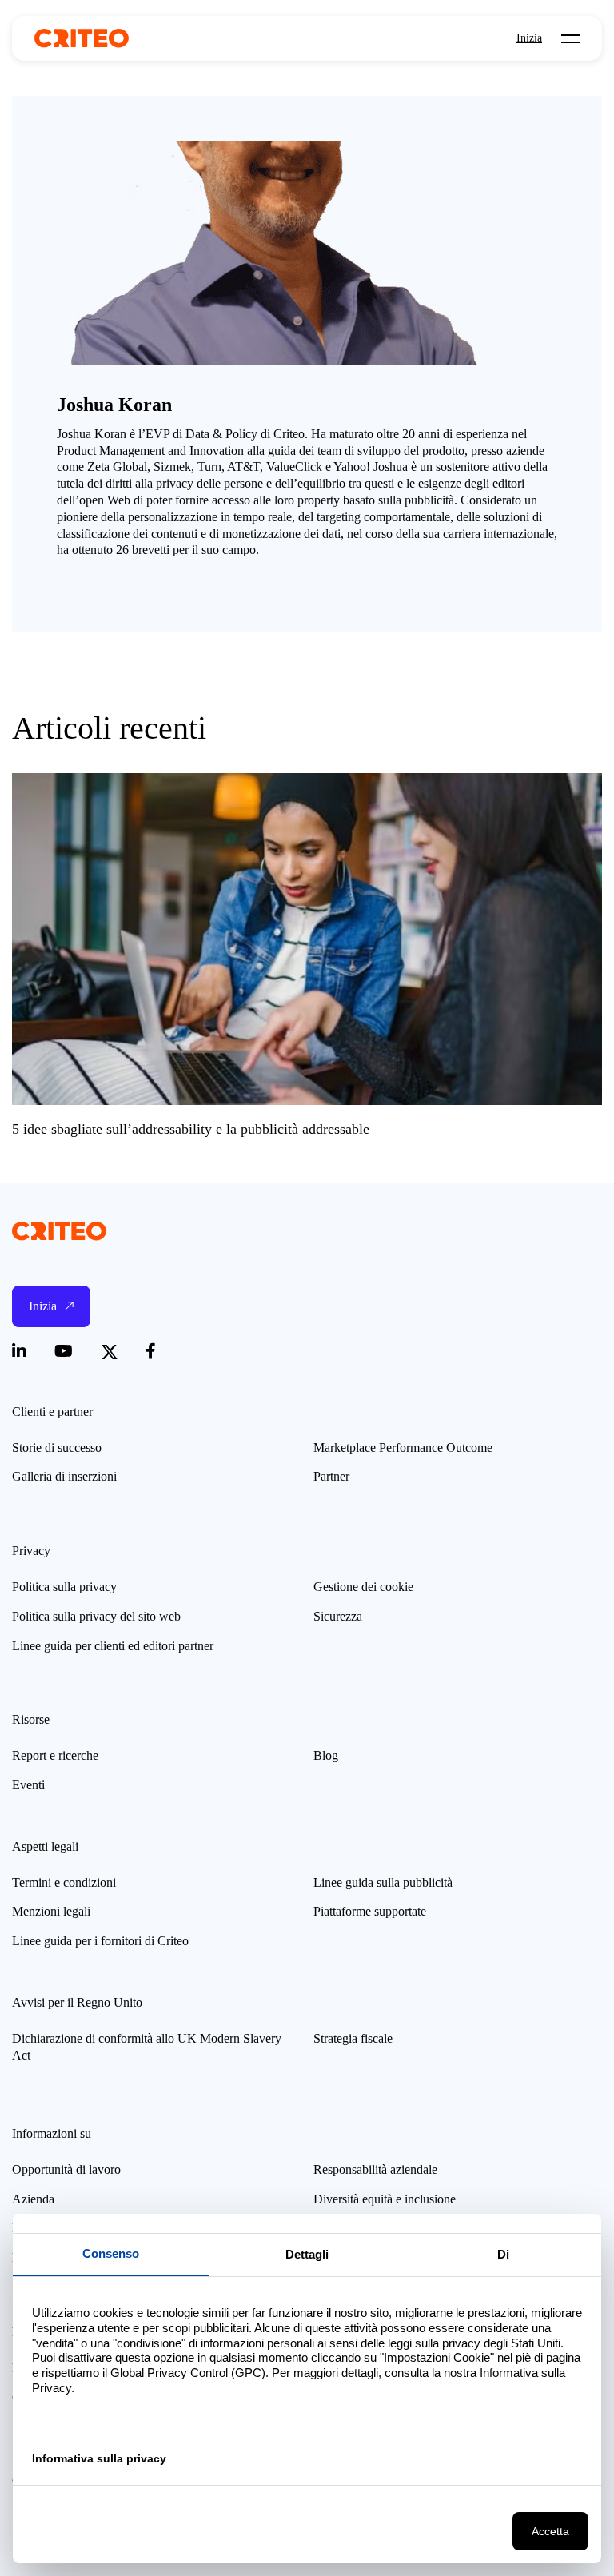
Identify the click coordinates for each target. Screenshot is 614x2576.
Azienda (33, 2199)
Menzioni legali (51, 1911)
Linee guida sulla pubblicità (383, 1882)
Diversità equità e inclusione (385, 2199)
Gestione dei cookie (363, 1587)
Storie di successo (57, 1448)
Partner (331, 1476)
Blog (326, 1755)
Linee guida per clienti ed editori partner (113, 1646)
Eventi (28, 1785)
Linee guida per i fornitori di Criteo (100, 1941)
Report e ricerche (55, 1755)
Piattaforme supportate (370, 1911)
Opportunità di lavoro (66, 2169)
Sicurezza (338, 1616)
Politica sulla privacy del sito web (96, 1616)
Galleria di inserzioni (64, 1476)
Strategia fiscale (353, 2038)
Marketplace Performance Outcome (403, 1448)
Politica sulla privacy (64, 1587)
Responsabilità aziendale (375, 2169)
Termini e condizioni (64, 1882)
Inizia (529, 38)
